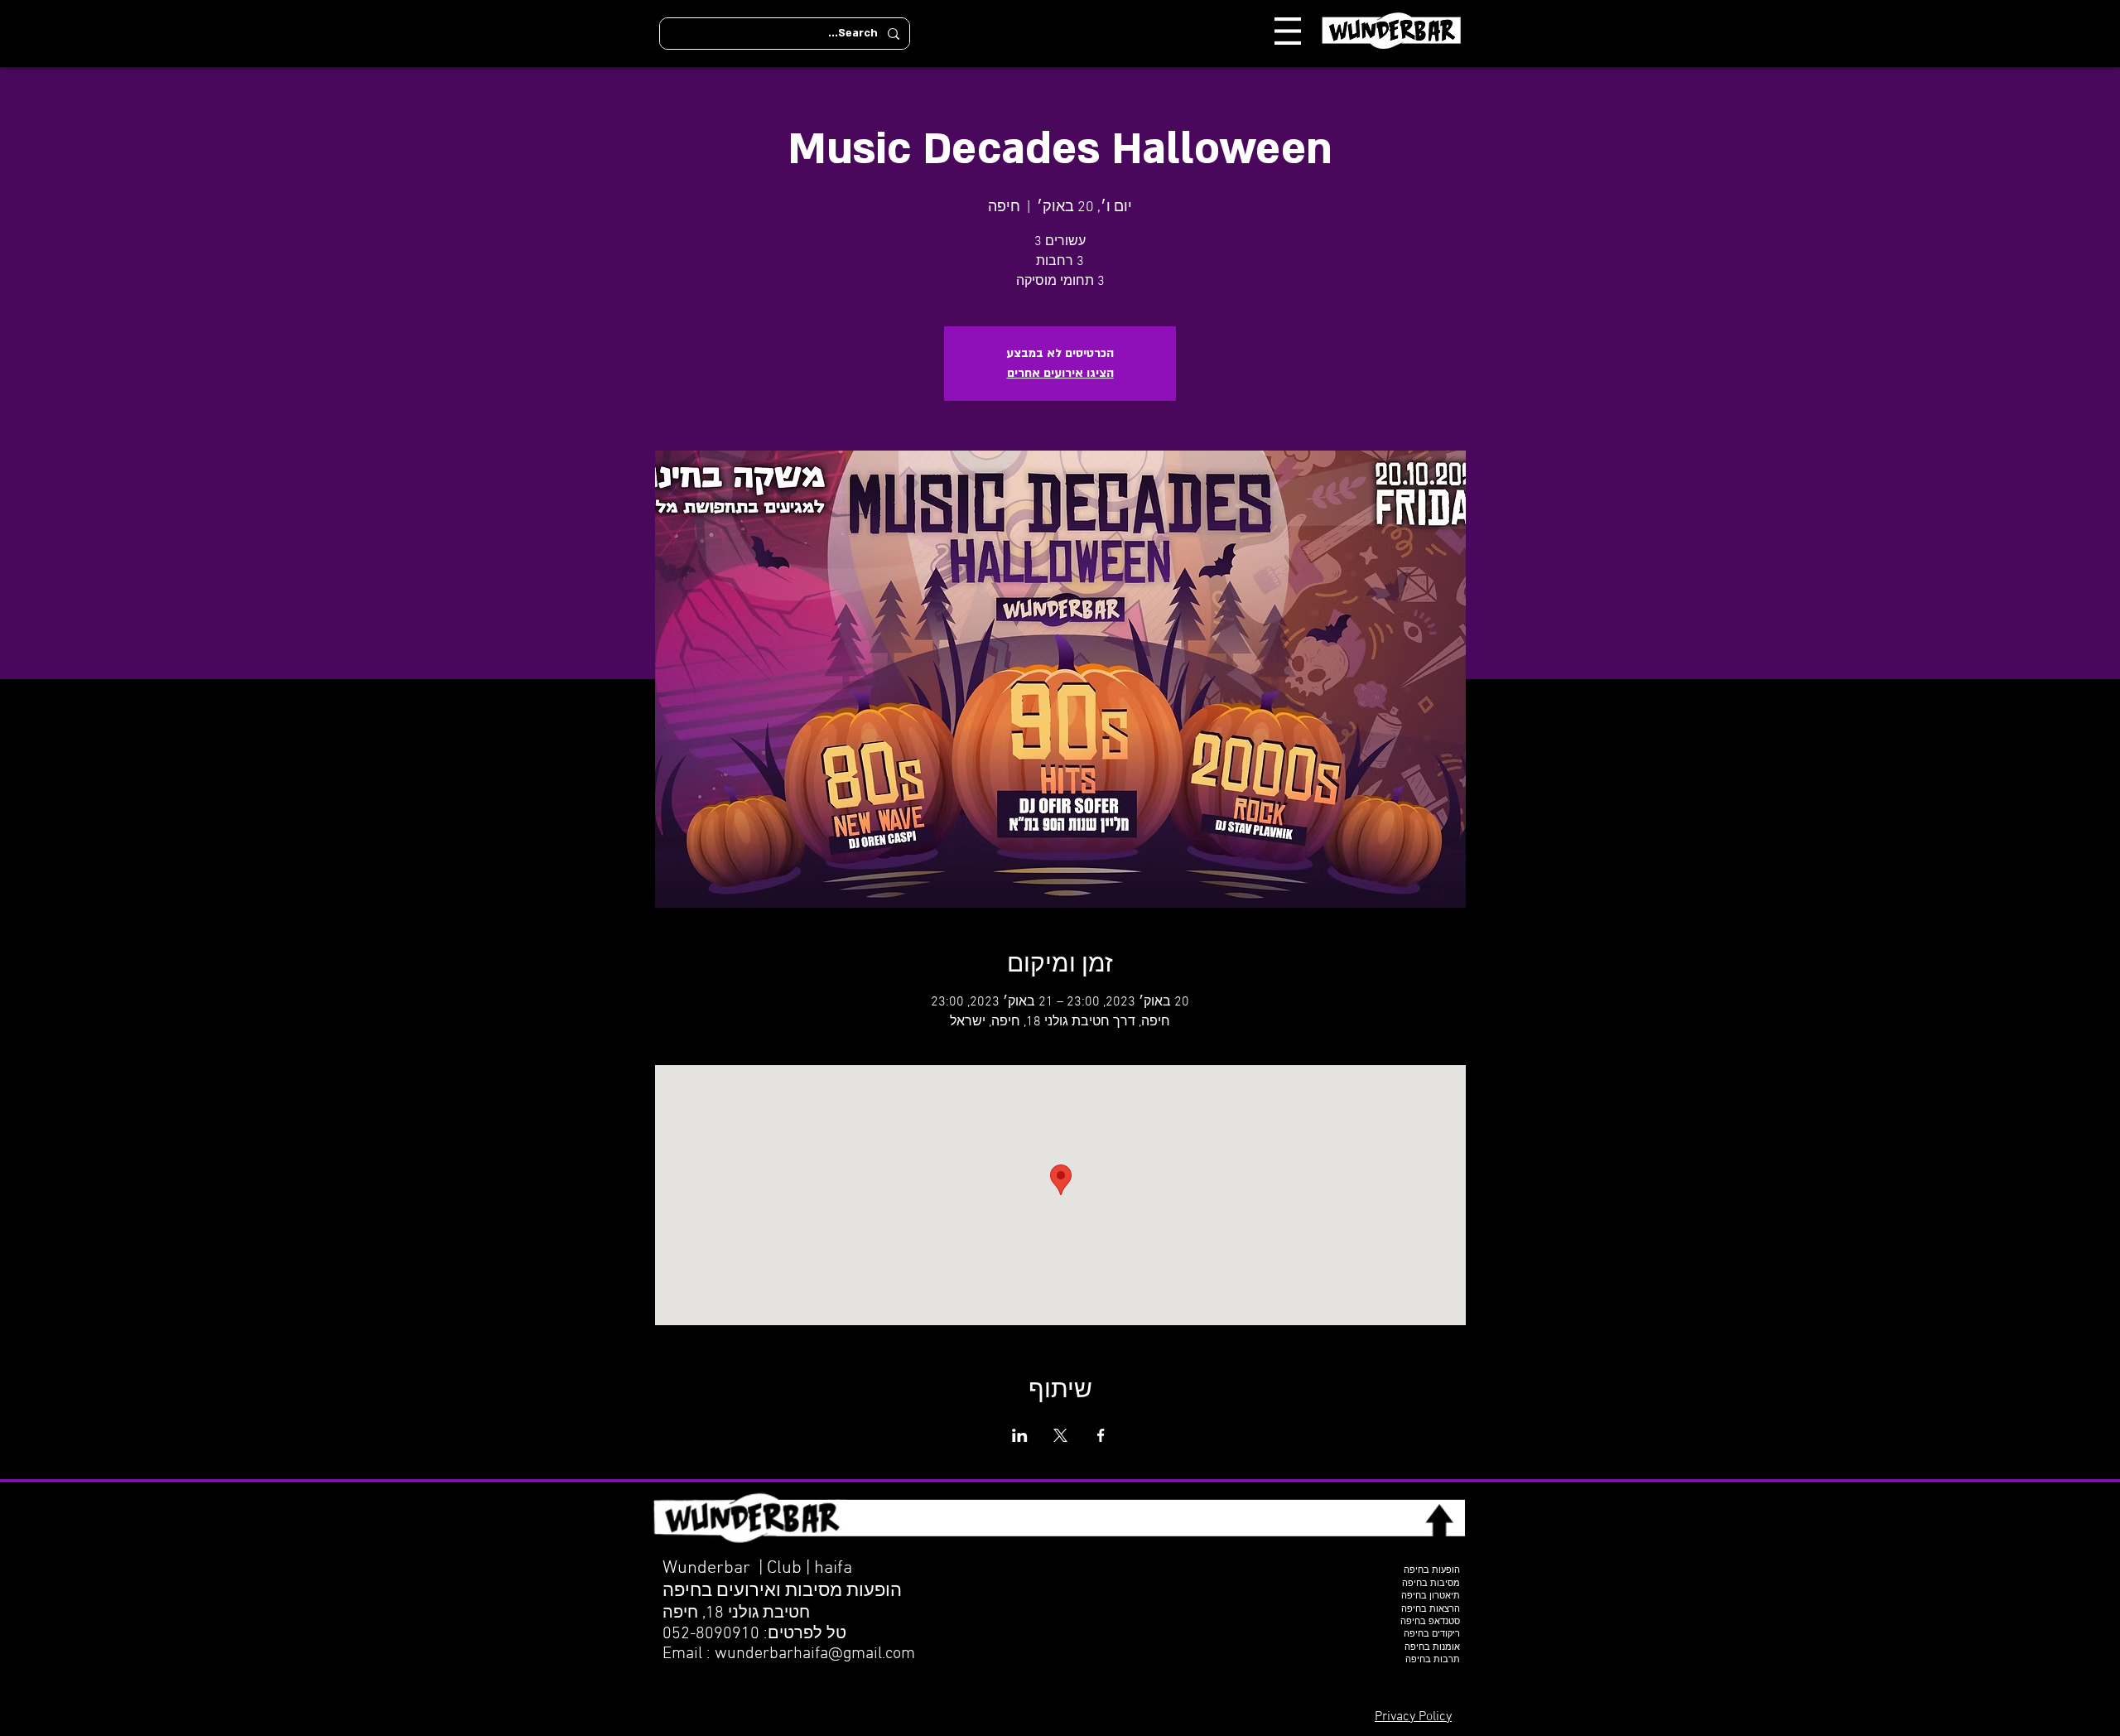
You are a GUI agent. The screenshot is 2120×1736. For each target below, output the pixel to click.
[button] (1288, 31)
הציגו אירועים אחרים (1060, 373)
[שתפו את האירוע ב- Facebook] (1101, 1435)
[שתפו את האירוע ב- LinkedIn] (1020, 1435)
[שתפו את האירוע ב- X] (1060, 1435)
